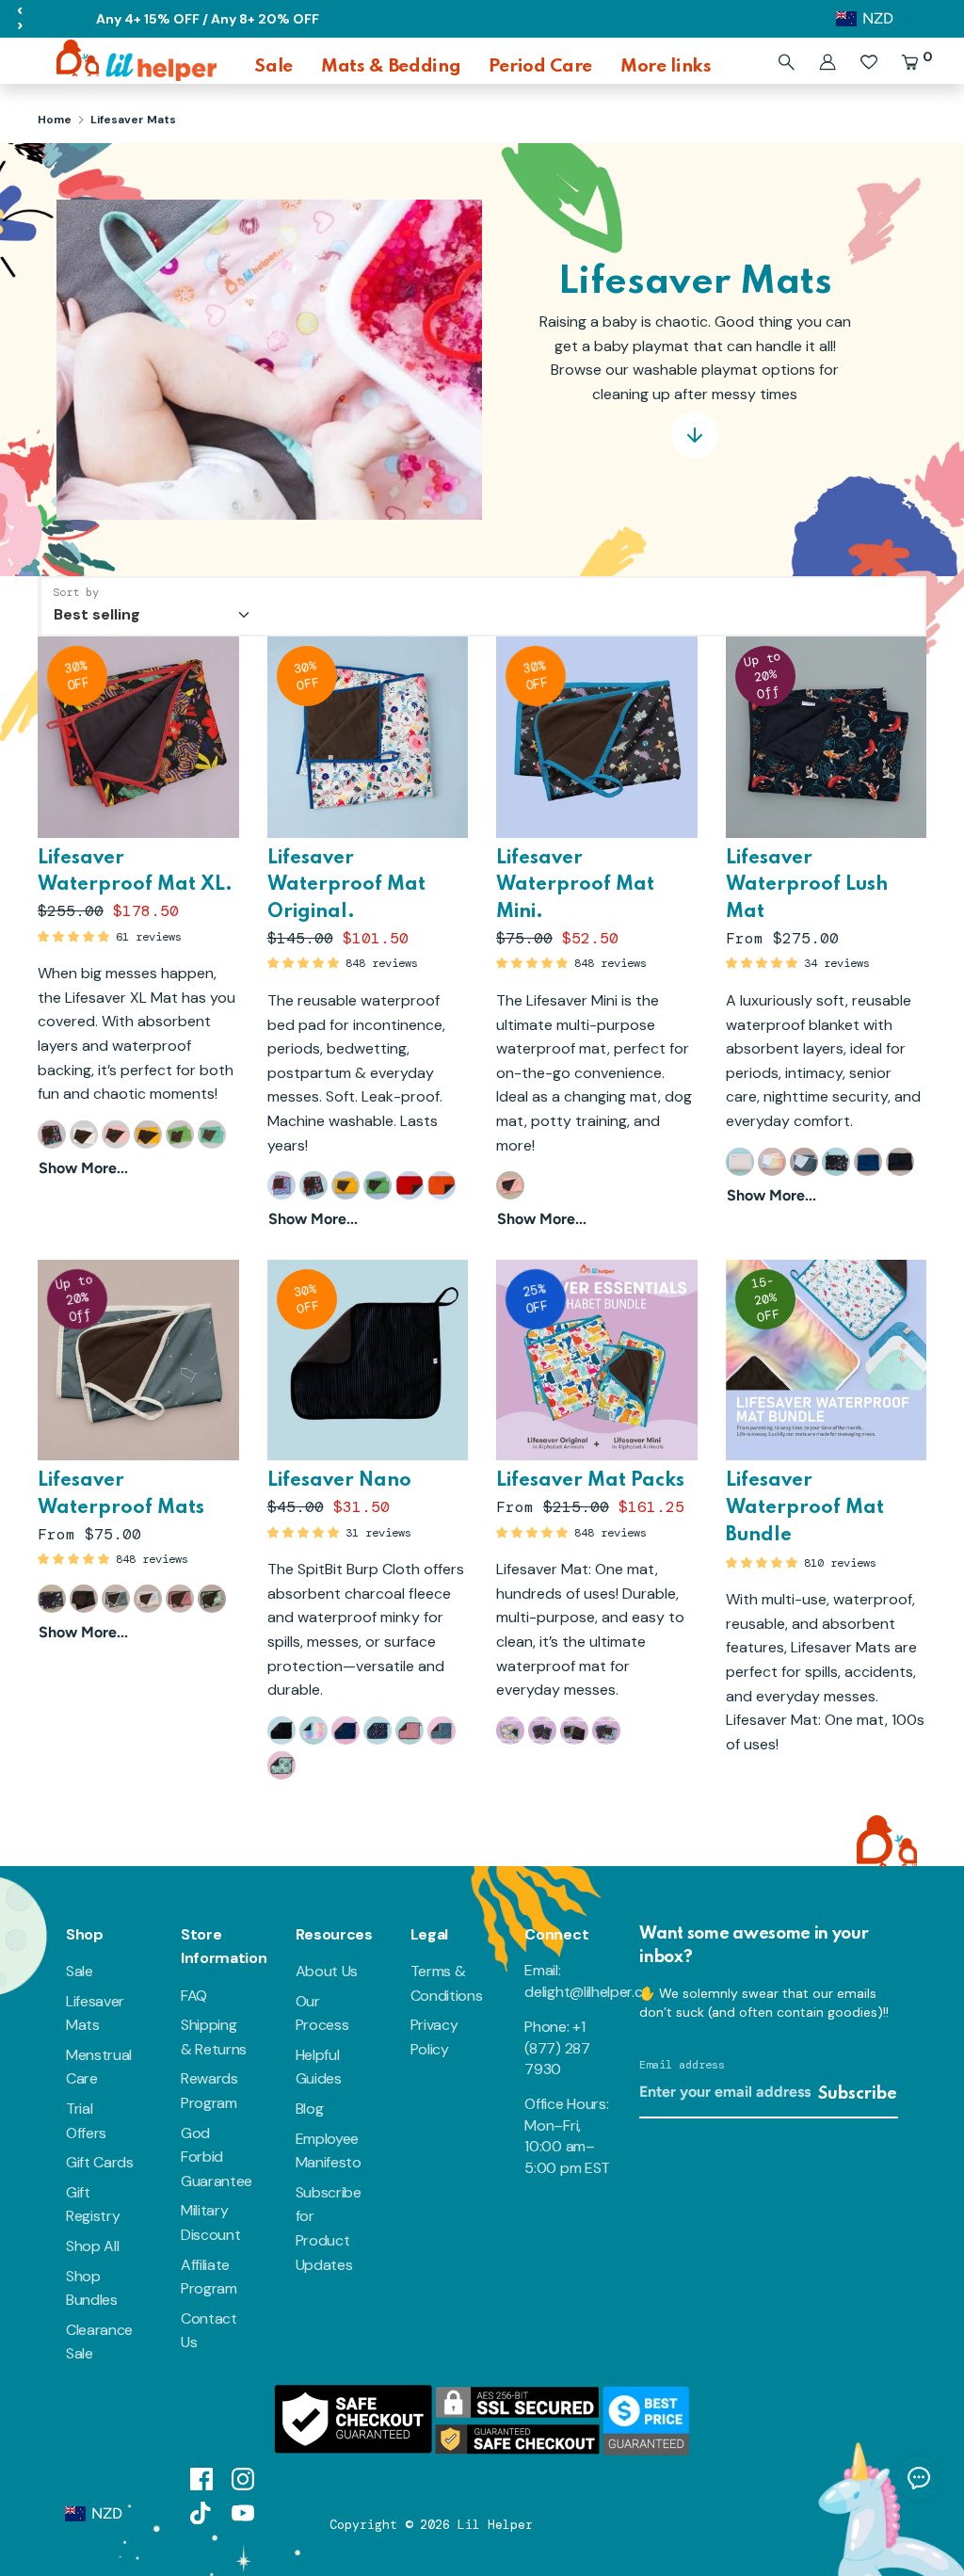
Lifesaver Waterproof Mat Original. (346, 886)
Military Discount (210, 2222)
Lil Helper (495, 2525)
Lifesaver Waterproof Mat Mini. (575, 886)
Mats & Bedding (391, 66)
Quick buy (139, 805)
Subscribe (858, 2094)
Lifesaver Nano (339, 1481)
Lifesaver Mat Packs (590, 1481)
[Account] (827, 62)
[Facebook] (201, 2478)
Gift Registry (93, 2205)
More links (666, 66)
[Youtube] (243, 2512)
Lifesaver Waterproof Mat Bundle (805, 1508)
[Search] (786, 62)
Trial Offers (86, 2121)
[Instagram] (243, 2478)
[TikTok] (201, 2512)
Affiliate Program (209, 2277)
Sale (273, 66)
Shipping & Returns (214, 2037)
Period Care (540, 66)
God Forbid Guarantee (217, 2157)
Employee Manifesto (329, 2151)
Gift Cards (100, 2162)
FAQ (194, 1996)
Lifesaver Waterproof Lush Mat (807, 886)
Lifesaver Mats (95, 2013)
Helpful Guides (319, 2067)
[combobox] (150, 606)
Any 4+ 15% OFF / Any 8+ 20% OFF (208, 19)
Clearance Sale (99, 2342)
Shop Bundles (92, 2288)
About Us (327, 1971)
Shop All (92, 2246)
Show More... (83, 1168)
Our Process (322, 2013)
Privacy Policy (434, 2037)
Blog (310, 2109)
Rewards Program (209, 2091)
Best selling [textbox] (97, 614)
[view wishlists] (869, 62)
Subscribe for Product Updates (329, 2229)
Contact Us (209, 2331)
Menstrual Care (99, 2067)
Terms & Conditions (447, 1983)
